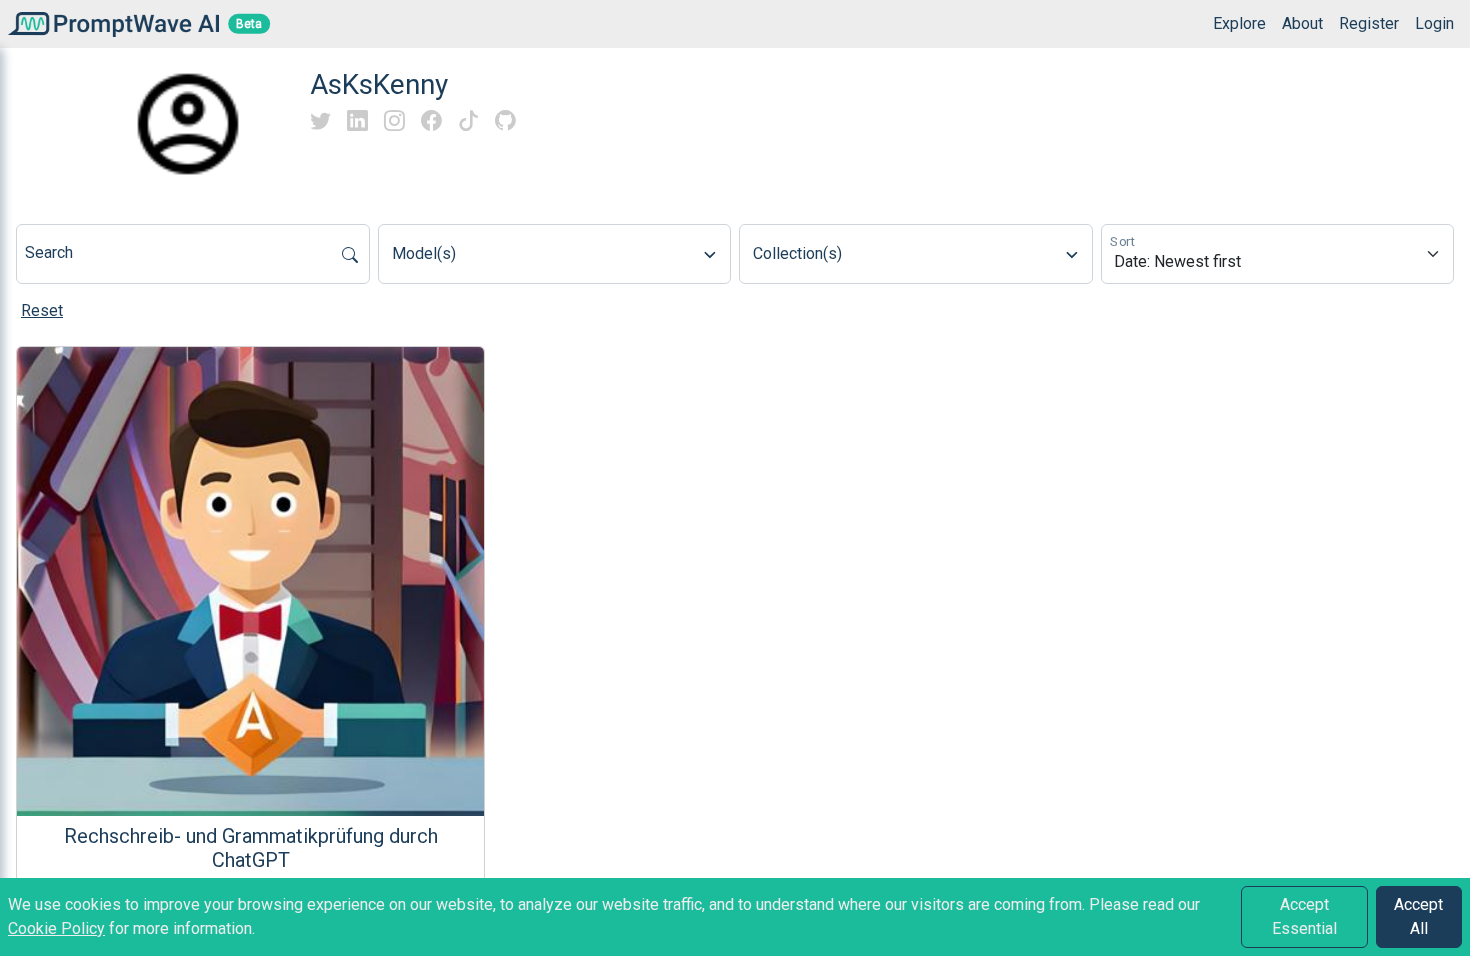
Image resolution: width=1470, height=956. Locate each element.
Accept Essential (1304, 916)
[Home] (109, 23)
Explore (1239, 23)
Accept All (1418, 916)
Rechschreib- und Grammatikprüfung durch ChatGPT (251, 848)
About (1302, 23)
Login (1434, 23)
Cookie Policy (56, 928)
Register (1369, 23)
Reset (42, 310)
